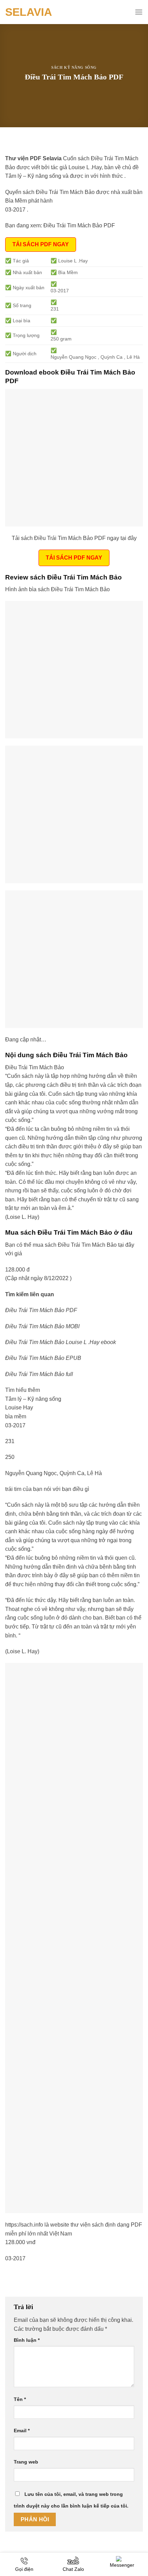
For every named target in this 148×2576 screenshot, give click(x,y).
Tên (20, 2399)
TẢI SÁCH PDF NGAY (41, 244)
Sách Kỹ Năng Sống (74, 67)
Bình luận (27, 2340)
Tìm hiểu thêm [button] (23, 1390)
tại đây (126, 1245)
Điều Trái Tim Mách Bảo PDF (79, 225)
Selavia (29, 12)
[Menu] (139, 12)
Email (22, 2431)
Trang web (26, 2462)
